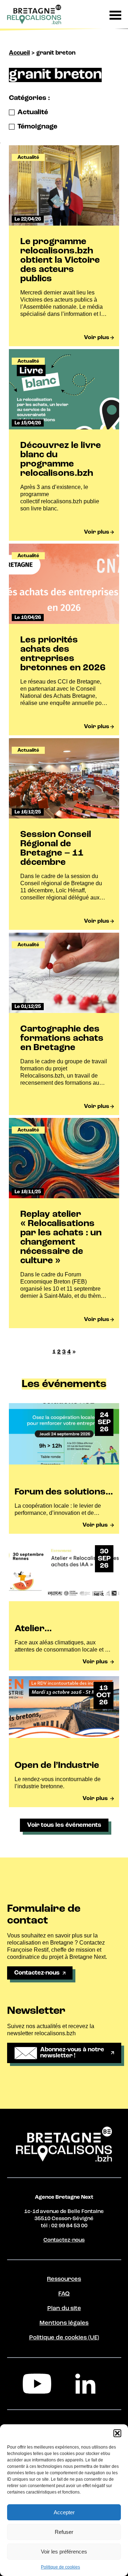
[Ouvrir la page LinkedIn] (88, 2384)
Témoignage (37, 127)
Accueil (19, 53)
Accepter (64, 2512)
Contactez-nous (64, 2240)
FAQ (64, 2294)
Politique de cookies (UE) (64, 2338)
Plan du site (64, 2308)
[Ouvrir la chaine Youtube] (40, 2384)
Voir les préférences (64, 2552)
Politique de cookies (60, 2567)
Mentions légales (64, 2323)
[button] (117, 2433)
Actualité (33, 112)
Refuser (64, 2532)
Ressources (64, 2279)
